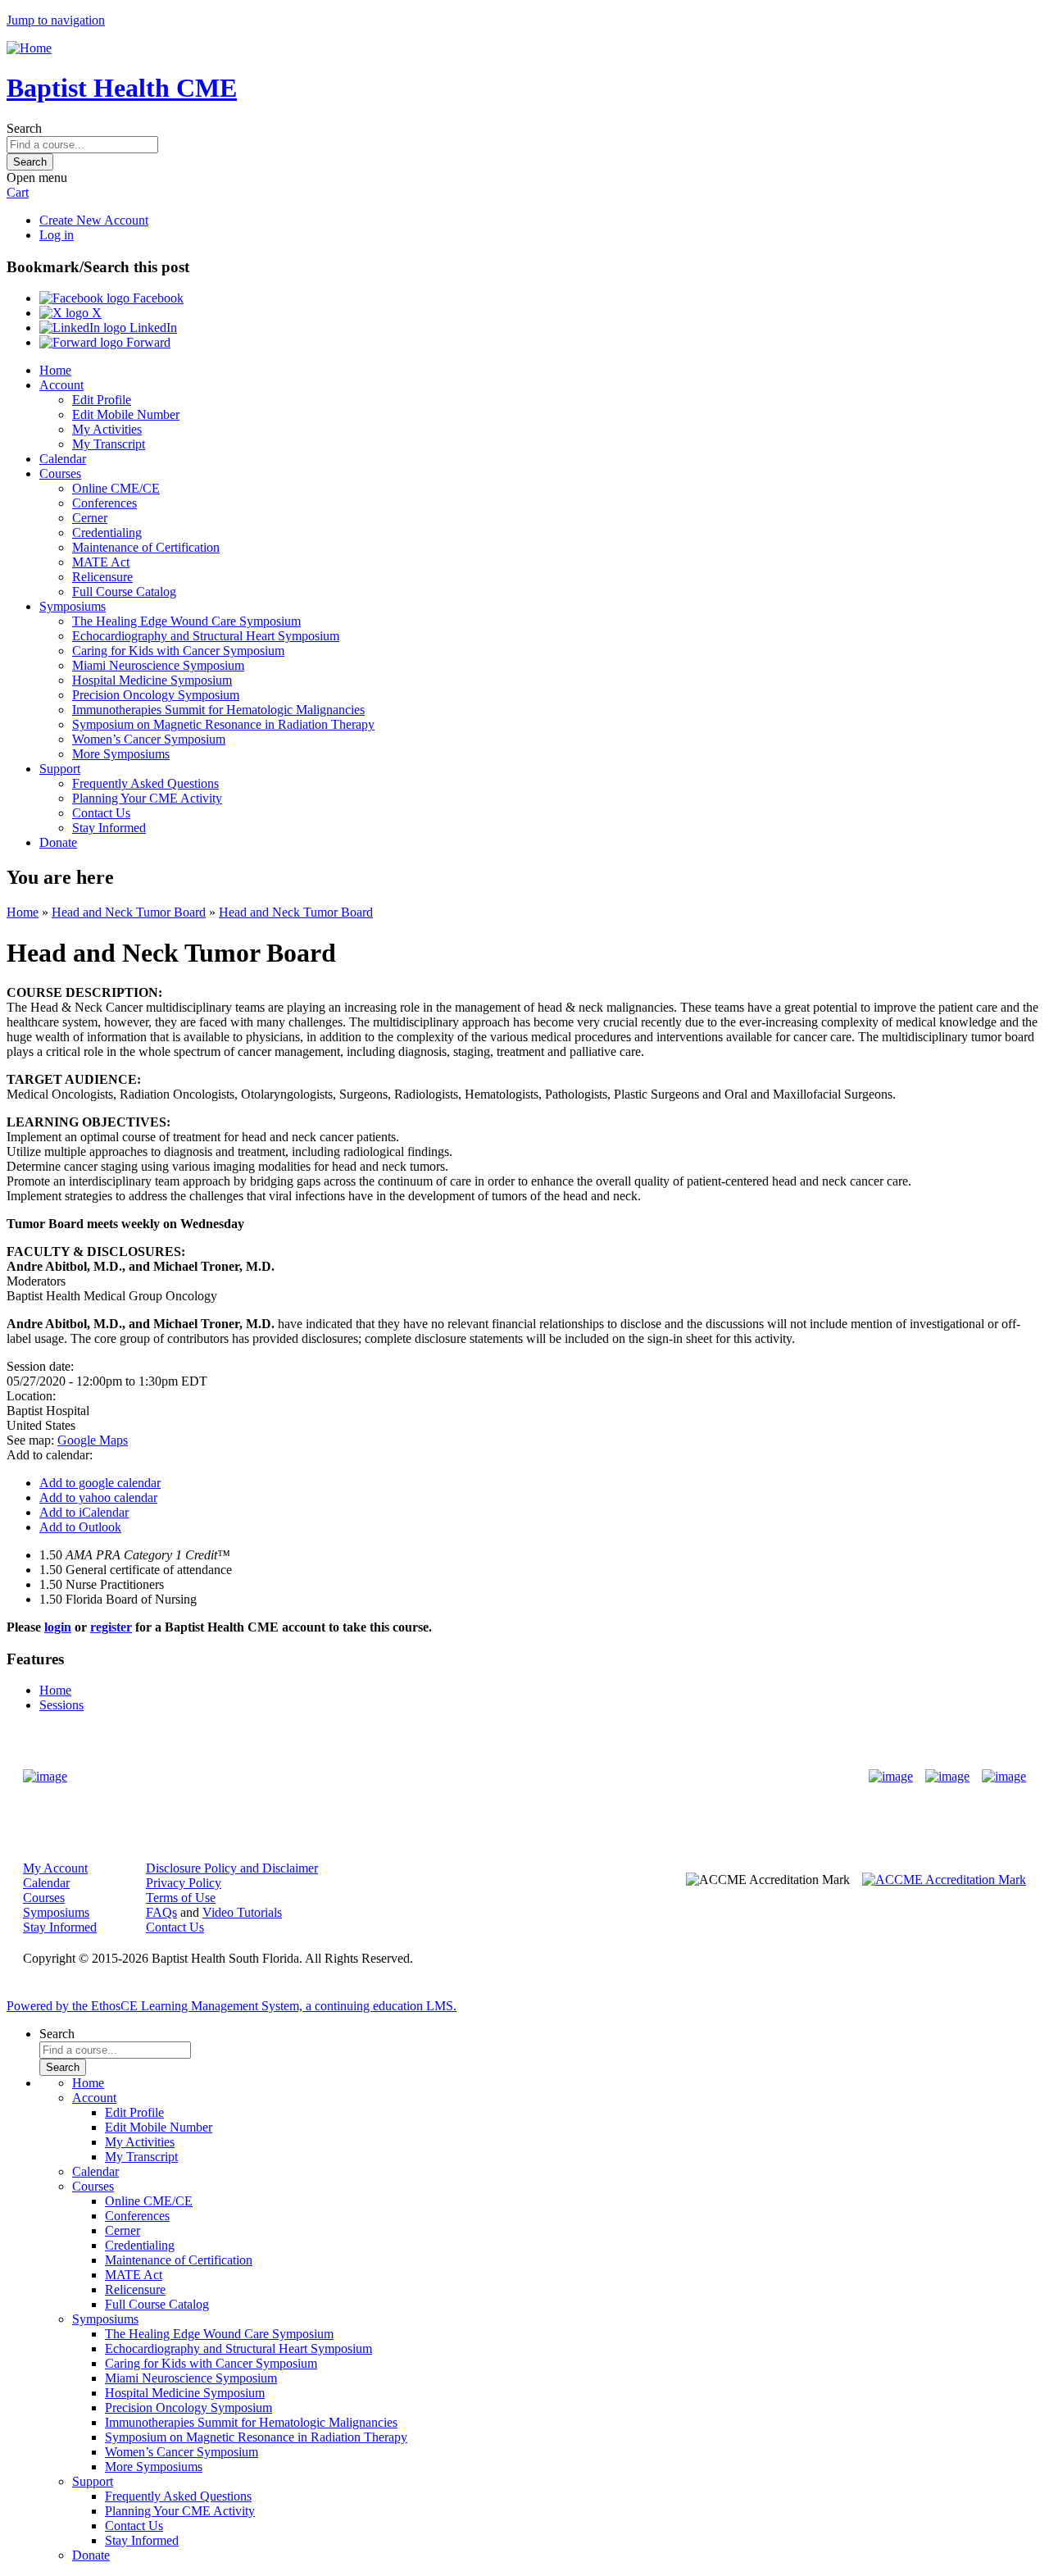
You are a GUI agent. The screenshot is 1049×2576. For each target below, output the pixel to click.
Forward (147, 342)
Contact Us (101, 813)
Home (55, 370)
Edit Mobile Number (126, 414)
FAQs (161, 1912)
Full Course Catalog (124, 592)
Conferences (104, 503)
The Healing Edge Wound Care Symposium (186, 621)
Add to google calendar (100, 1483)
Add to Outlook (80, 1527)
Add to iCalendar (84, 1512)
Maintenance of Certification (146, 547)
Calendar (63, 459)
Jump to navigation (56, 20)
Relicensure (102, 577)
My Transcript (109, 444)
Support (60, 769)
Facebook (157, 298)
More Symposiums (121, 754)
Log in (57, 235)
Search (24, 128)
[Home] (29, 48)
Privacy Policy (184, 1883)
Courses (60, 473)
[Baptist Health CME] (45, 1777)
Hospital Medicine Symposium (152, 680)
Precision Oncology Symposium (156, 695)
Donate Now (473, 1776)
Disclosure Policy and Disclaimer (232, 1868)
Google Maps (93, 1440)
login (58, 1627)
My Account (55, 1868)
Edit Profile (102, 400)
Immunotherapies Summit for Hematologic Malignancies (218, 710)
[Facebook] (891, 1777)
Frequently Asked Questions (145, 783)
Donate (58, 842)
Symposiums (73, 606)
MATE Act (101, 562)
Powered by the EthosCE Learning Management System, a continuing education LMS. (232, 2006)
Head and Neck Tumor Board (129, 912)
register (111, 1627)
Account (61, 385)
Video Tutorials (242, 1912)
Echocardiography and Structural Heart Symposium (206, 636)
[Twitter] (947, 1777)
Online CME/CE (116, 488)
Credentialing (107, 532)
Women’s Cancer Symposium (149, 739)
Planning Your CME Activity (147, 798)
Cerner (90, 518)
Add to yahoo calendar (98, 1497)
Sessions (61, 1705)
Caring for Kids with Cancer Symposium (178, 651)
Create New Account (94, 220)
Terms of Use (181, 1898)
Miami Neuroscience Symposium (158, 665)
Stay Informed (109, 828)
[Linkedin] (1004, 1777)
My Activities (107, 429)
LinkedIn (152, 328)
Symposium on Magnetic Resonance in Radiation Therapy (223, 724)
